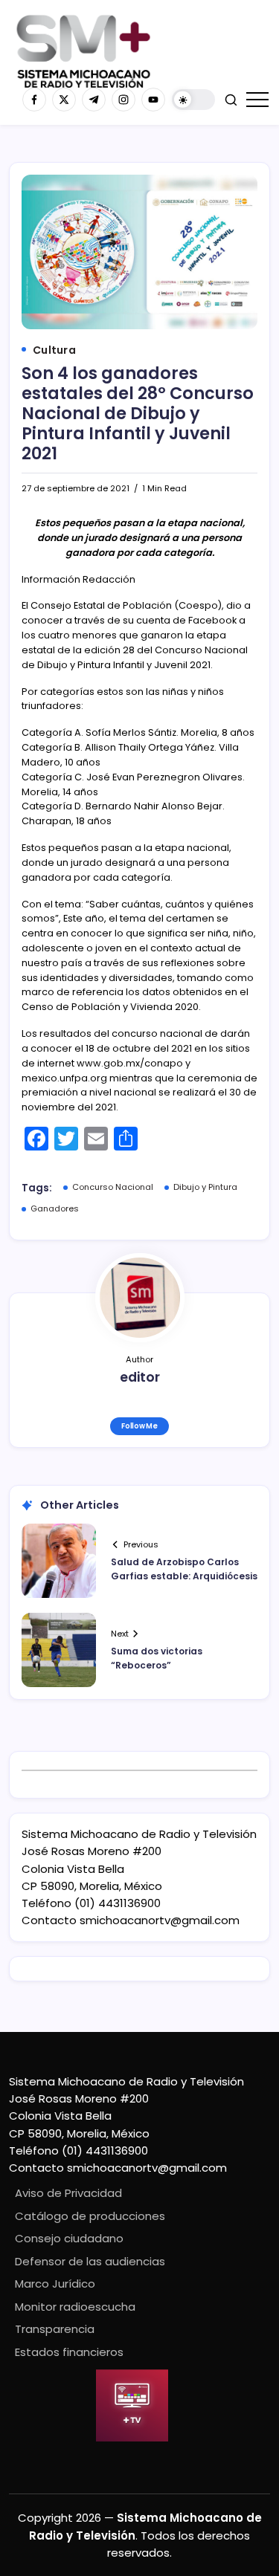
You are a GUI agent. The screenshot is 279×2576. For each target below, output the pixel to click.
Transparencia (55, 2329)
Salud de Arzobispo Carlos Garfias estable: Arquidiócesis (184, 1569)
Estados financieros (69, 2352)
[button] (193, 100)
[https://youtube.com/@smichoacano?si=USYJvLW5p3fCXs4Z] (153, 100)
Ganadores (55, 1208)
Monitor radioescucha (75, 2307)
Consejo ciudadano (69, 2238)
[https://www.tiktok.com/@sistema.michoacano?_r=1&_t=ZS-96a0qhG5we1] (94, 100)
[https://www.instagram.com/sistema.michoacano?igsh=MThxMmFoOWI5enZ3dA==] (124, 100)
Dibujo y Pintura (205, 1187)
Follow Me (139, 1426)
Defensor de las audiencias (90, 2261)
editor (140, 1377)
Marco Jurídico (55, 2284)
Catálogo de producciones (90, 2216)
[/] (64, 100)
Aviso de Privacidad (68, 2193)
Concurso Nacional (113, 1187)
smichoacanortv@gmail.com (160, 1920)
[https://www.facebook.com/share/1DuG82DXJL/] (34, 100)
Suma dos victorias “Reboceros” (157, 1658)
